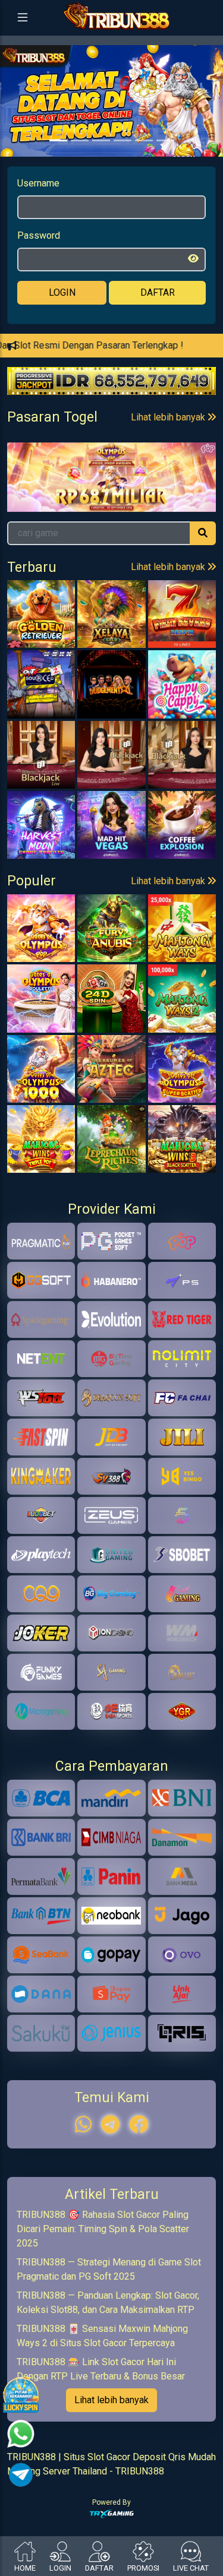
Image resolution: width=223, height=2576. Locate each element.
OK (111, 1341)
